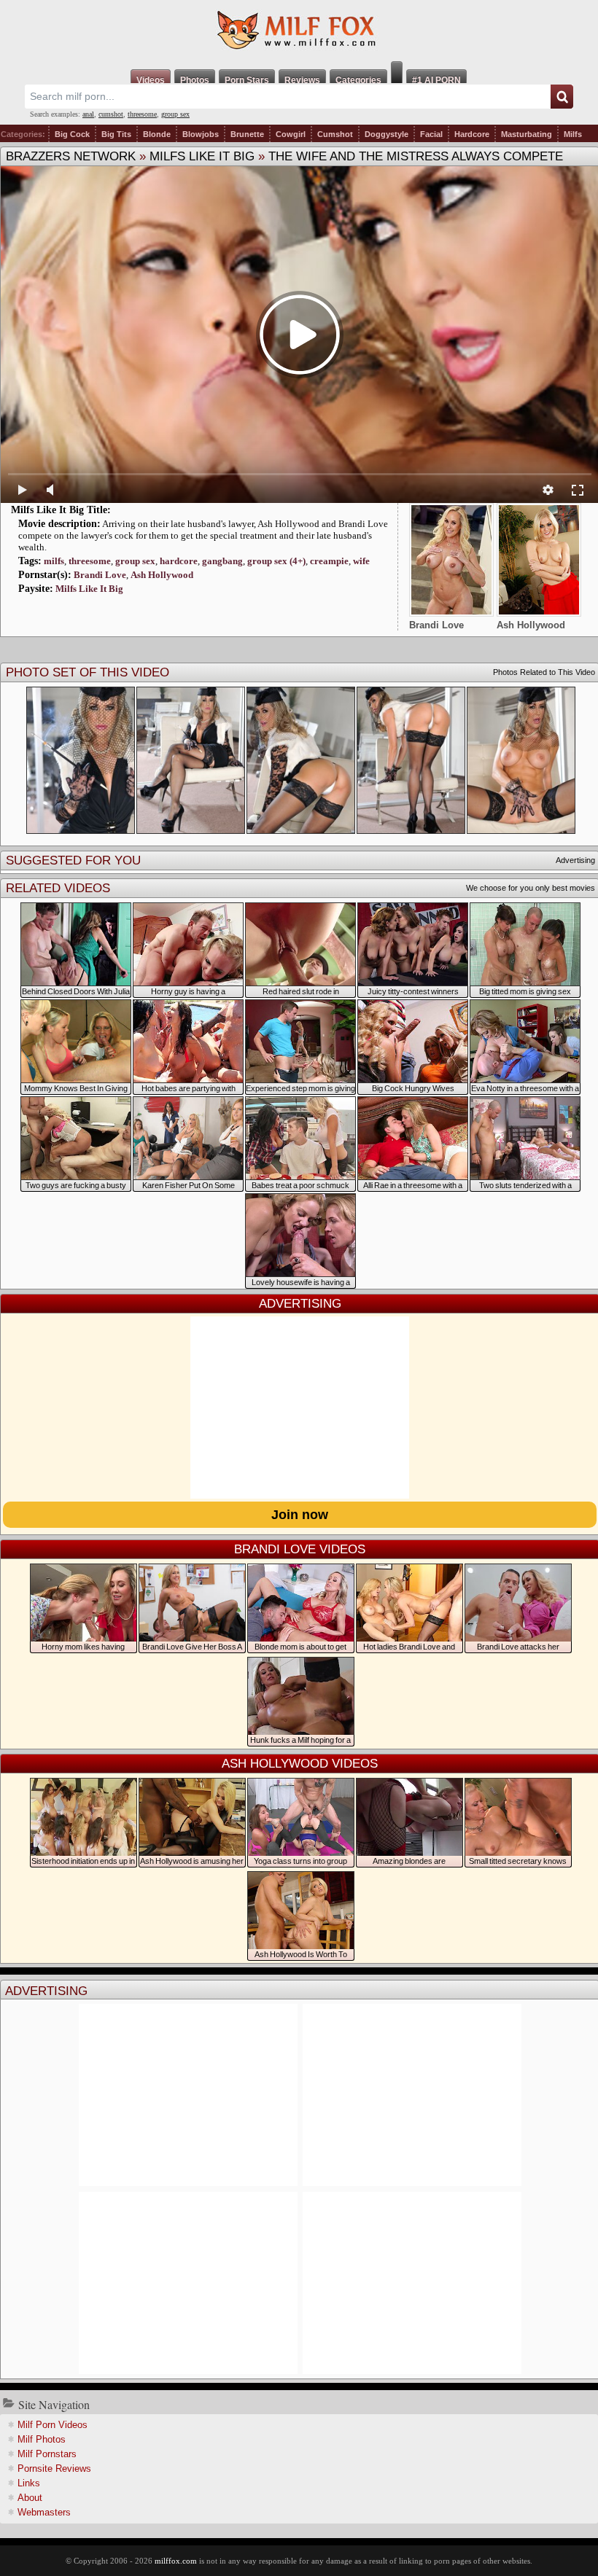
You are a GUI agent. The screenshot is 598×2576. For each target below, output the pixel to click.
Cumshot (335, 134)
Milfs (573, 134)
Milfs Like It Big (202, 156)
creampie (329, 561)
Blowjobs (201, 134)
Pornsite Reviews (54, 2468)
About (30, 2498)
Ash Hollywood (162, 575)
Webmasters (44, 2512)
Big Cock (72, 134)
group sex (175, 114)
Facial (431, 134)
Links (29, 2483)
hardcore (179, 561)
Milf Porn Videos (53, 2425)
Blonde (157, 134)
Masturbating (527, 134)
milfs (54, 561)
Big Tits (116, 134)
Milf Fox (299, 31)
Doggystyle (387, 134)
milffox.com (176, 2561)
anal (88, 114)
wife (361, 561)
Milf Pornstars (47, 2454)
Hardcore (472, 134)
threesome (142, 114)
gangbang (222, 561)
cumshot (111, 114)
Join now (300, 1515)
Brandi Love (100, 575)
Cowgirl (291, 134)
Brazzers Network (71, 156)
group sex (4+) (276, 561)
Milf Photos (42, 2439)
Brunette (247, 134)
